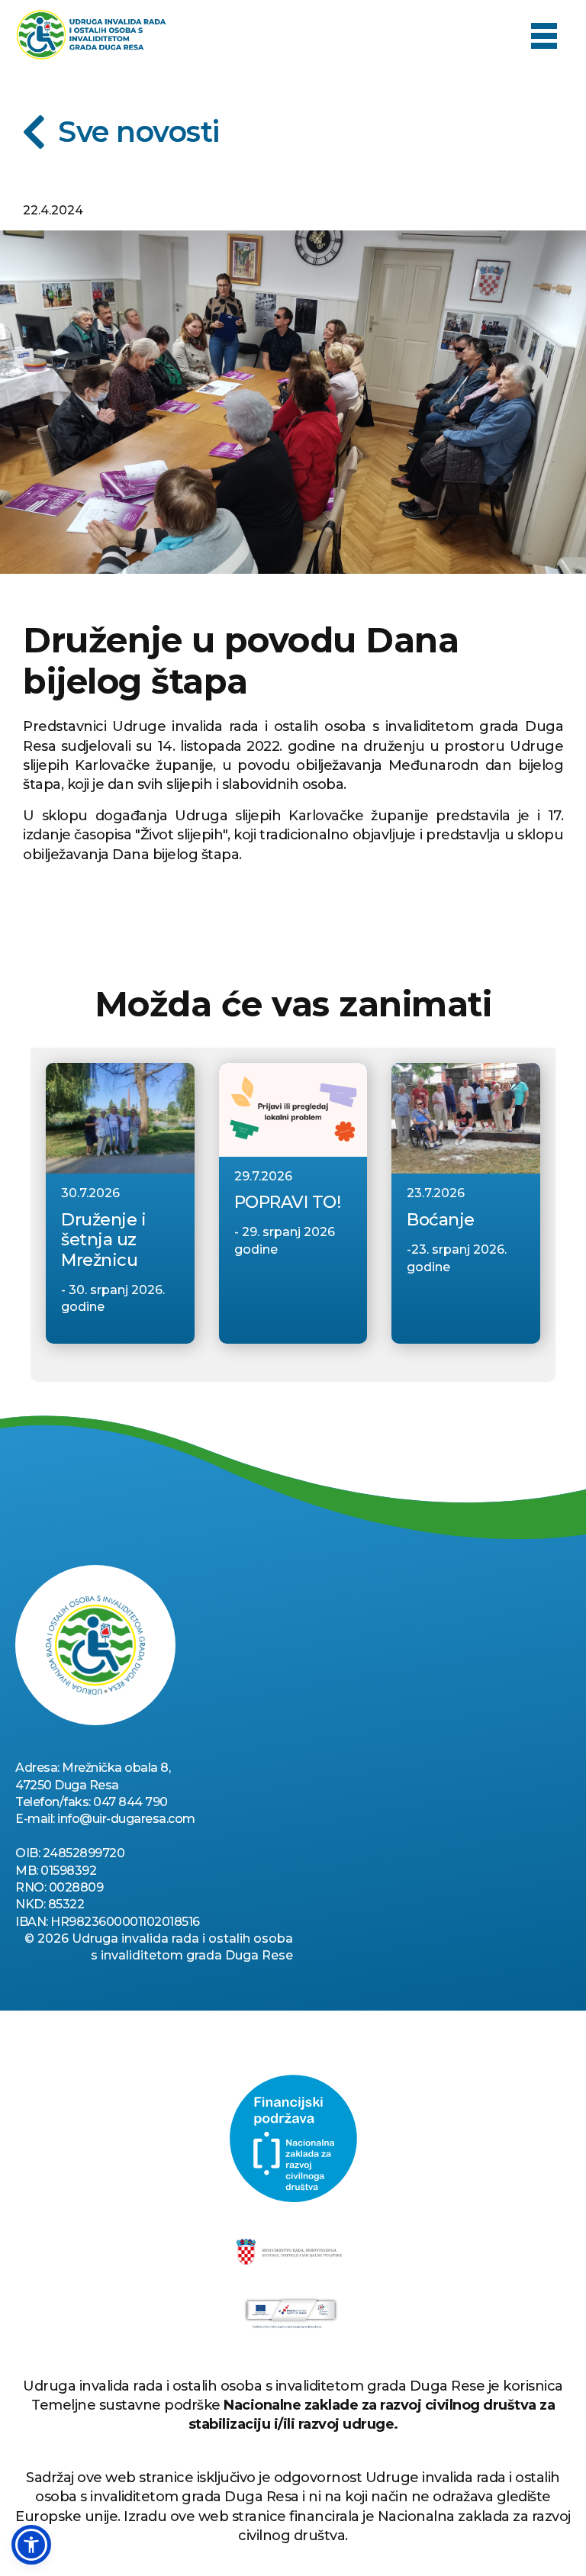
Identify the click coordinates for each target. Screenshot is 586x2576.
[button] (544, 35)
